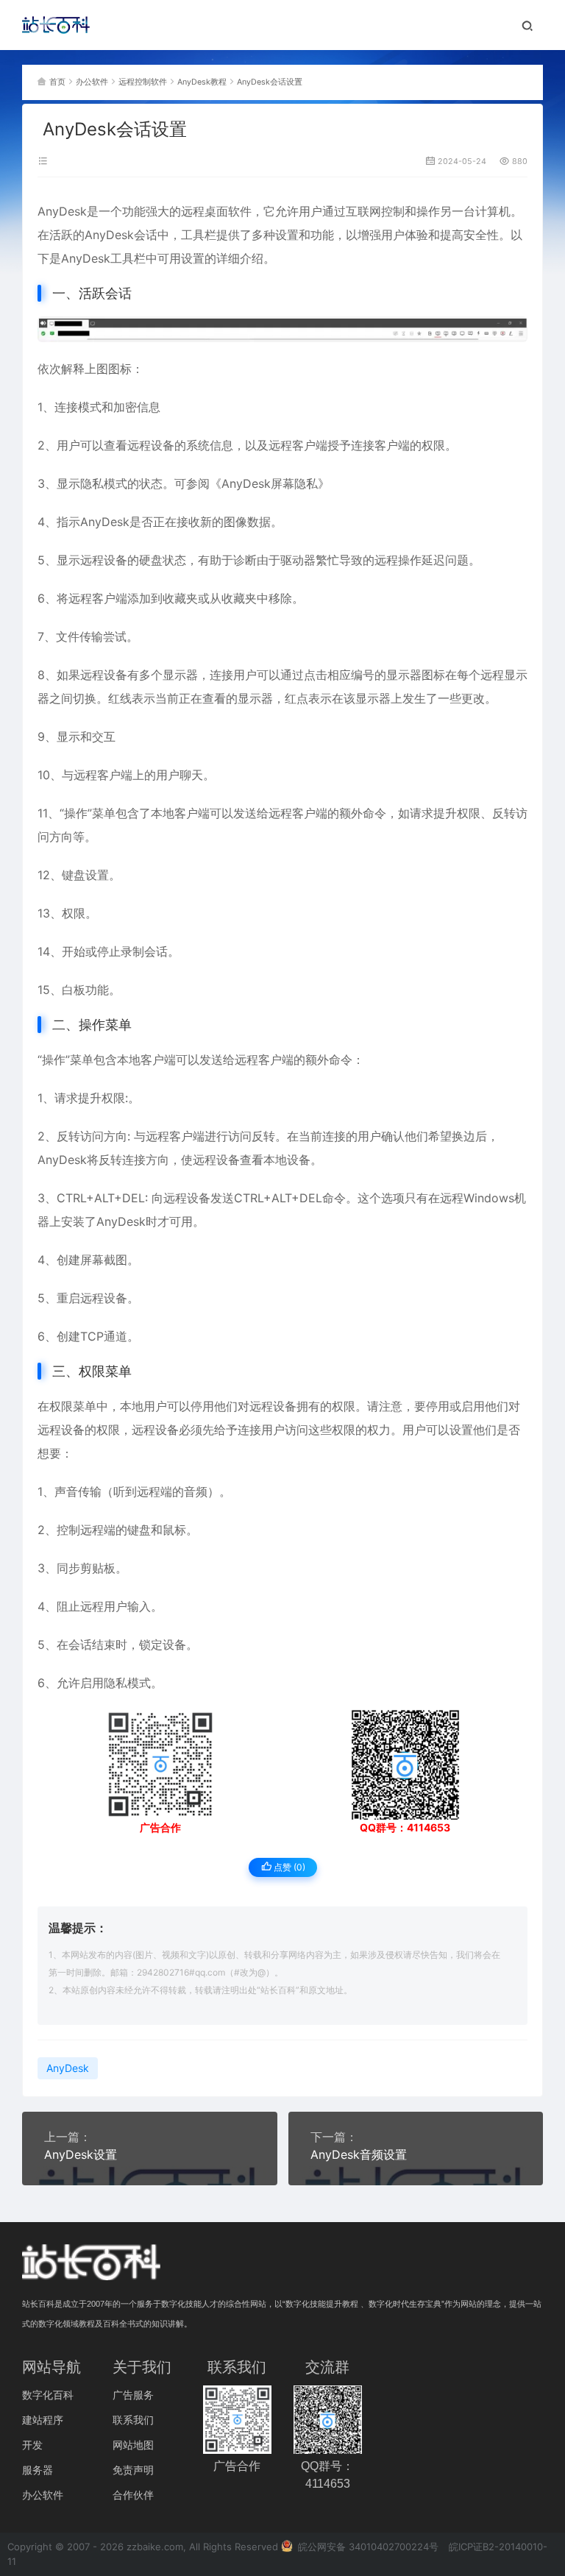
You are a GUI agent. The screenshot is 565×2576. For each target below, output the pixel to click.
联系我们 (133, 2420)
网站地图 (133, 2445)
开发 (32, 2445)
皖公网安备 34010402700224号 (367, 2547)
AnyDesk (62, 211)
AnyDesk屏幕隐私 (270, 483)
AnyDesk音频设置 (359, 2154)
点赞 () (288, 1867)
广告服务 (133, 2395)
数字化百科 (48, 2395)
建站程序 (43, 2420)
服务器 (38, 2470)
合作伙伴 (133, 2495)
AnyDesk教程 (202, 82)
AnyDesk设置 (81, 2154)
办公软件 (92, 82)
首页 (57, 82)
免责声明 (133, 2470)
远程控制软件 (143, 82)
